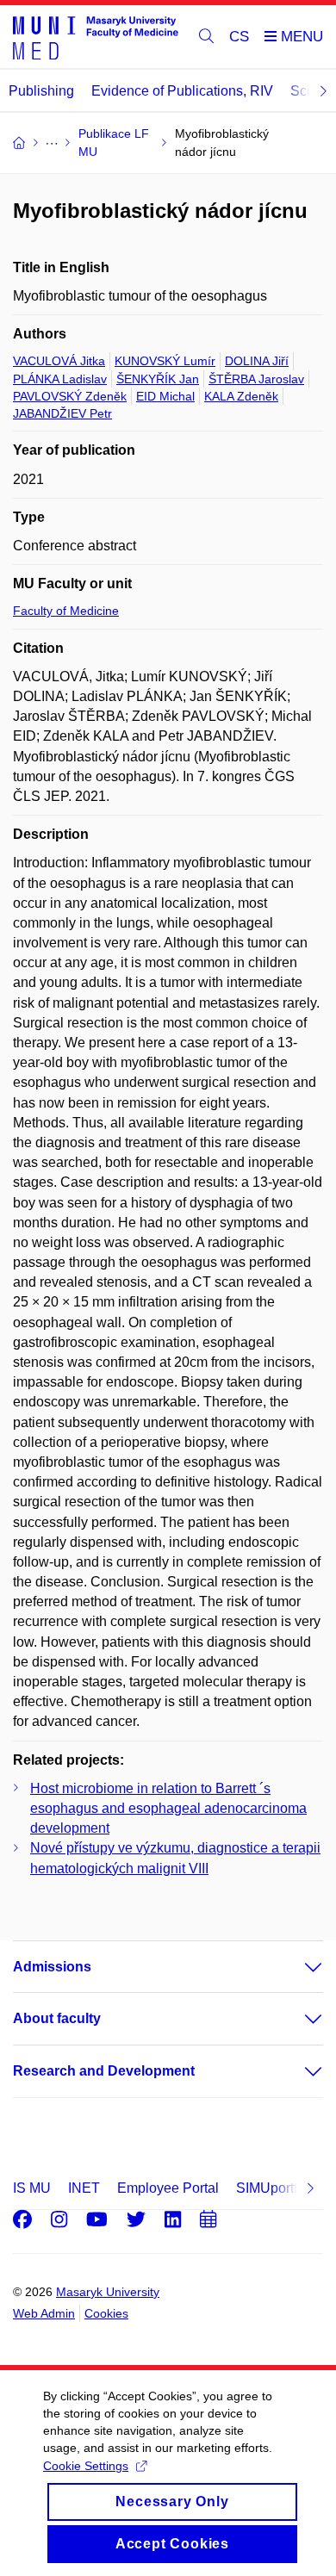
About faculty (57, 2018)
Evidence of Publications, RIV (182, 91)
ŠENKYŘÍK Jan (158, 379)
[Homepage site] (96, 37)
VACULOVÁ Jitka (59, 361)
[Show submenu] (296, 1967)
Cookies (106, 2313)
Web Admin (44, 2313)
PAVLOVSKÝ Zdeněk (70, 396)
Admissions (52, 1967)
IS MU (32, 2188)
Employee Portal (168, 2188)
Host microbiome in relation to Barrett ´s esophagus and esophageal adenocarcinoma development (168, 1808)
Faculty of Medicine (66, 611)
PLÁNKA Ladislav (60, 379)
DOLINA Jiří (257, 361)
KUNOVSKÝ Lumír (165, 361)
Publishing (41, 91)
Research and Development (104, 2071)
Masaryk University (108, 2292)
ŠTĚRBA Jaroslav (256, 379)
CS (239, 37)
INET (84, 2188)
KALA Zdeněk (241, 396)
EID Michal (165, 396)
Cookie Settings (86, 2466)
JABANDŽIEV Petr (62, 413)
